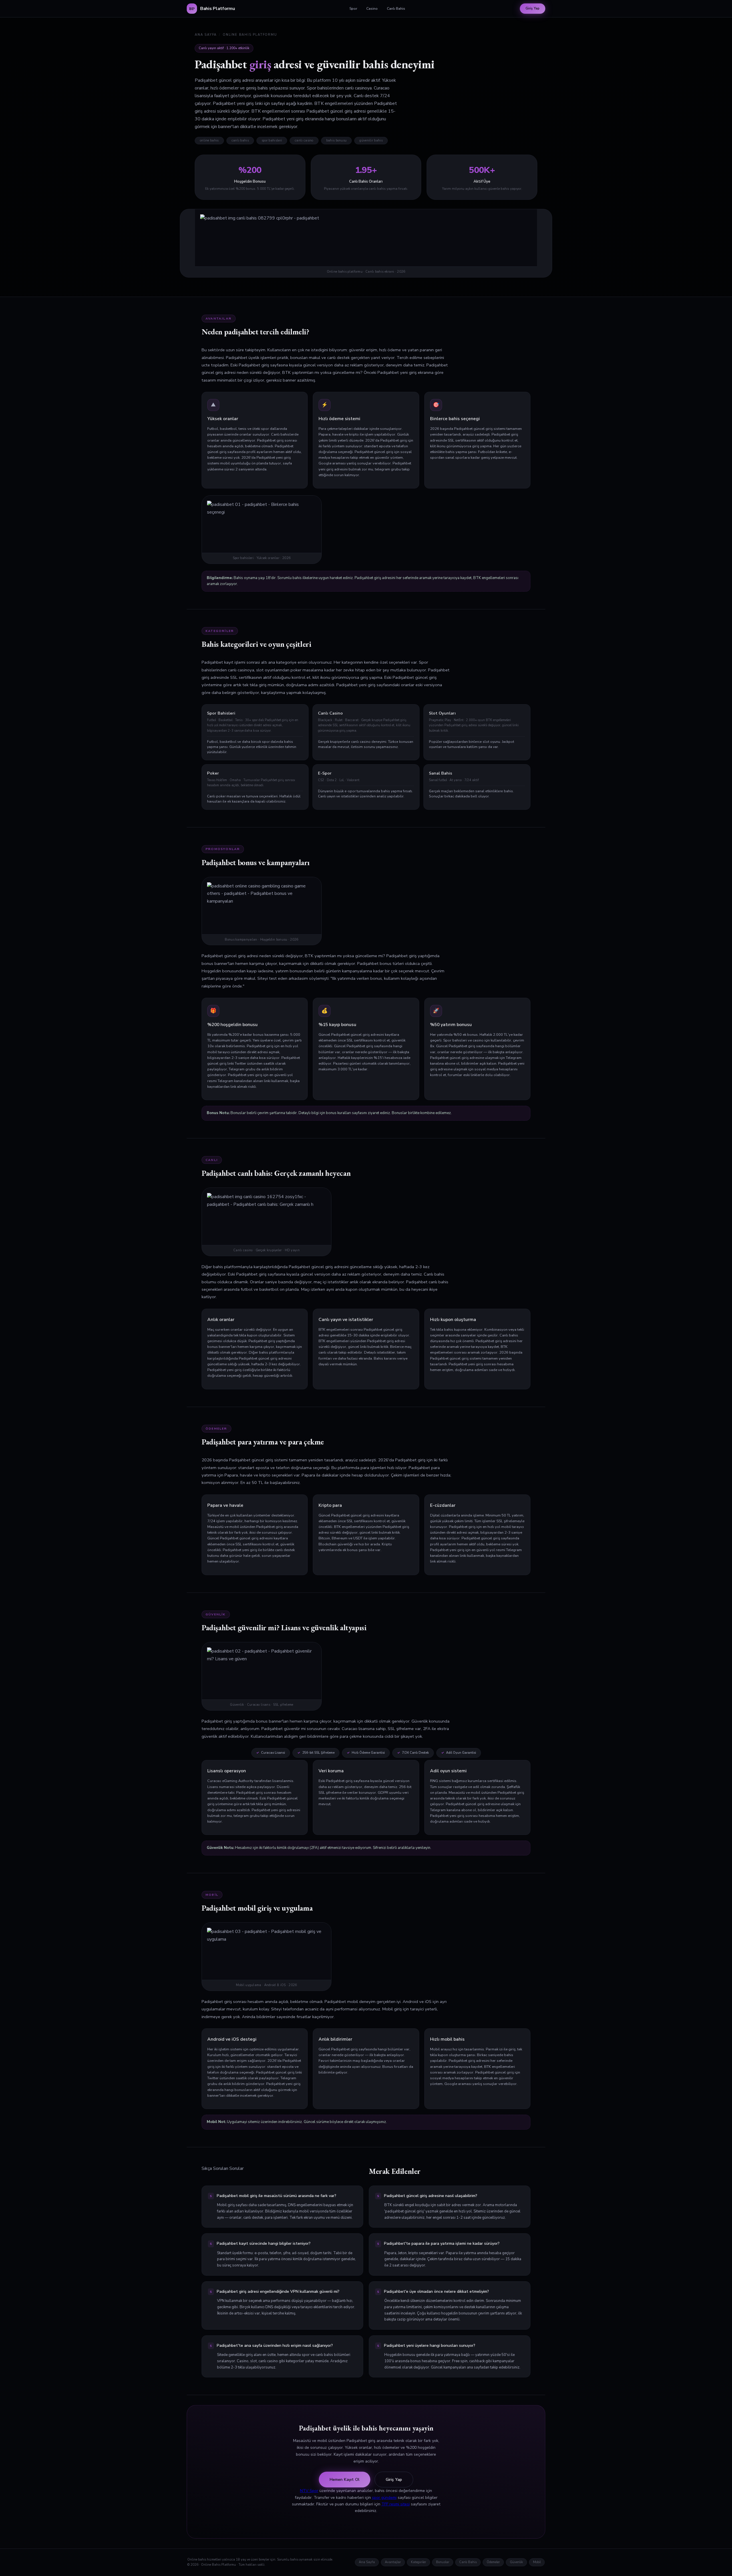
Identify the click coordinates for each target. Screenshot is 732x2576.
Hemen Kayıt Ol (345, 2480)
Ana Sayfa (206, 35)
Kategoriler (418, 2562)
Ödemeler (493, 2562)
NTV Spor (309, 2491)
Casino (372, 8)
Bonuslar (443, 2562)
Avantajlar (393, 2562)
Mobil (537, 2562)
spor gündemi (384, 2498)
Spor (353, 8)
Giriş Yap (533, 8)
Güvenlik (516, 2562)
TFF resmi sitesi (396, 2504)
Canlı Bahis (396, 8)
